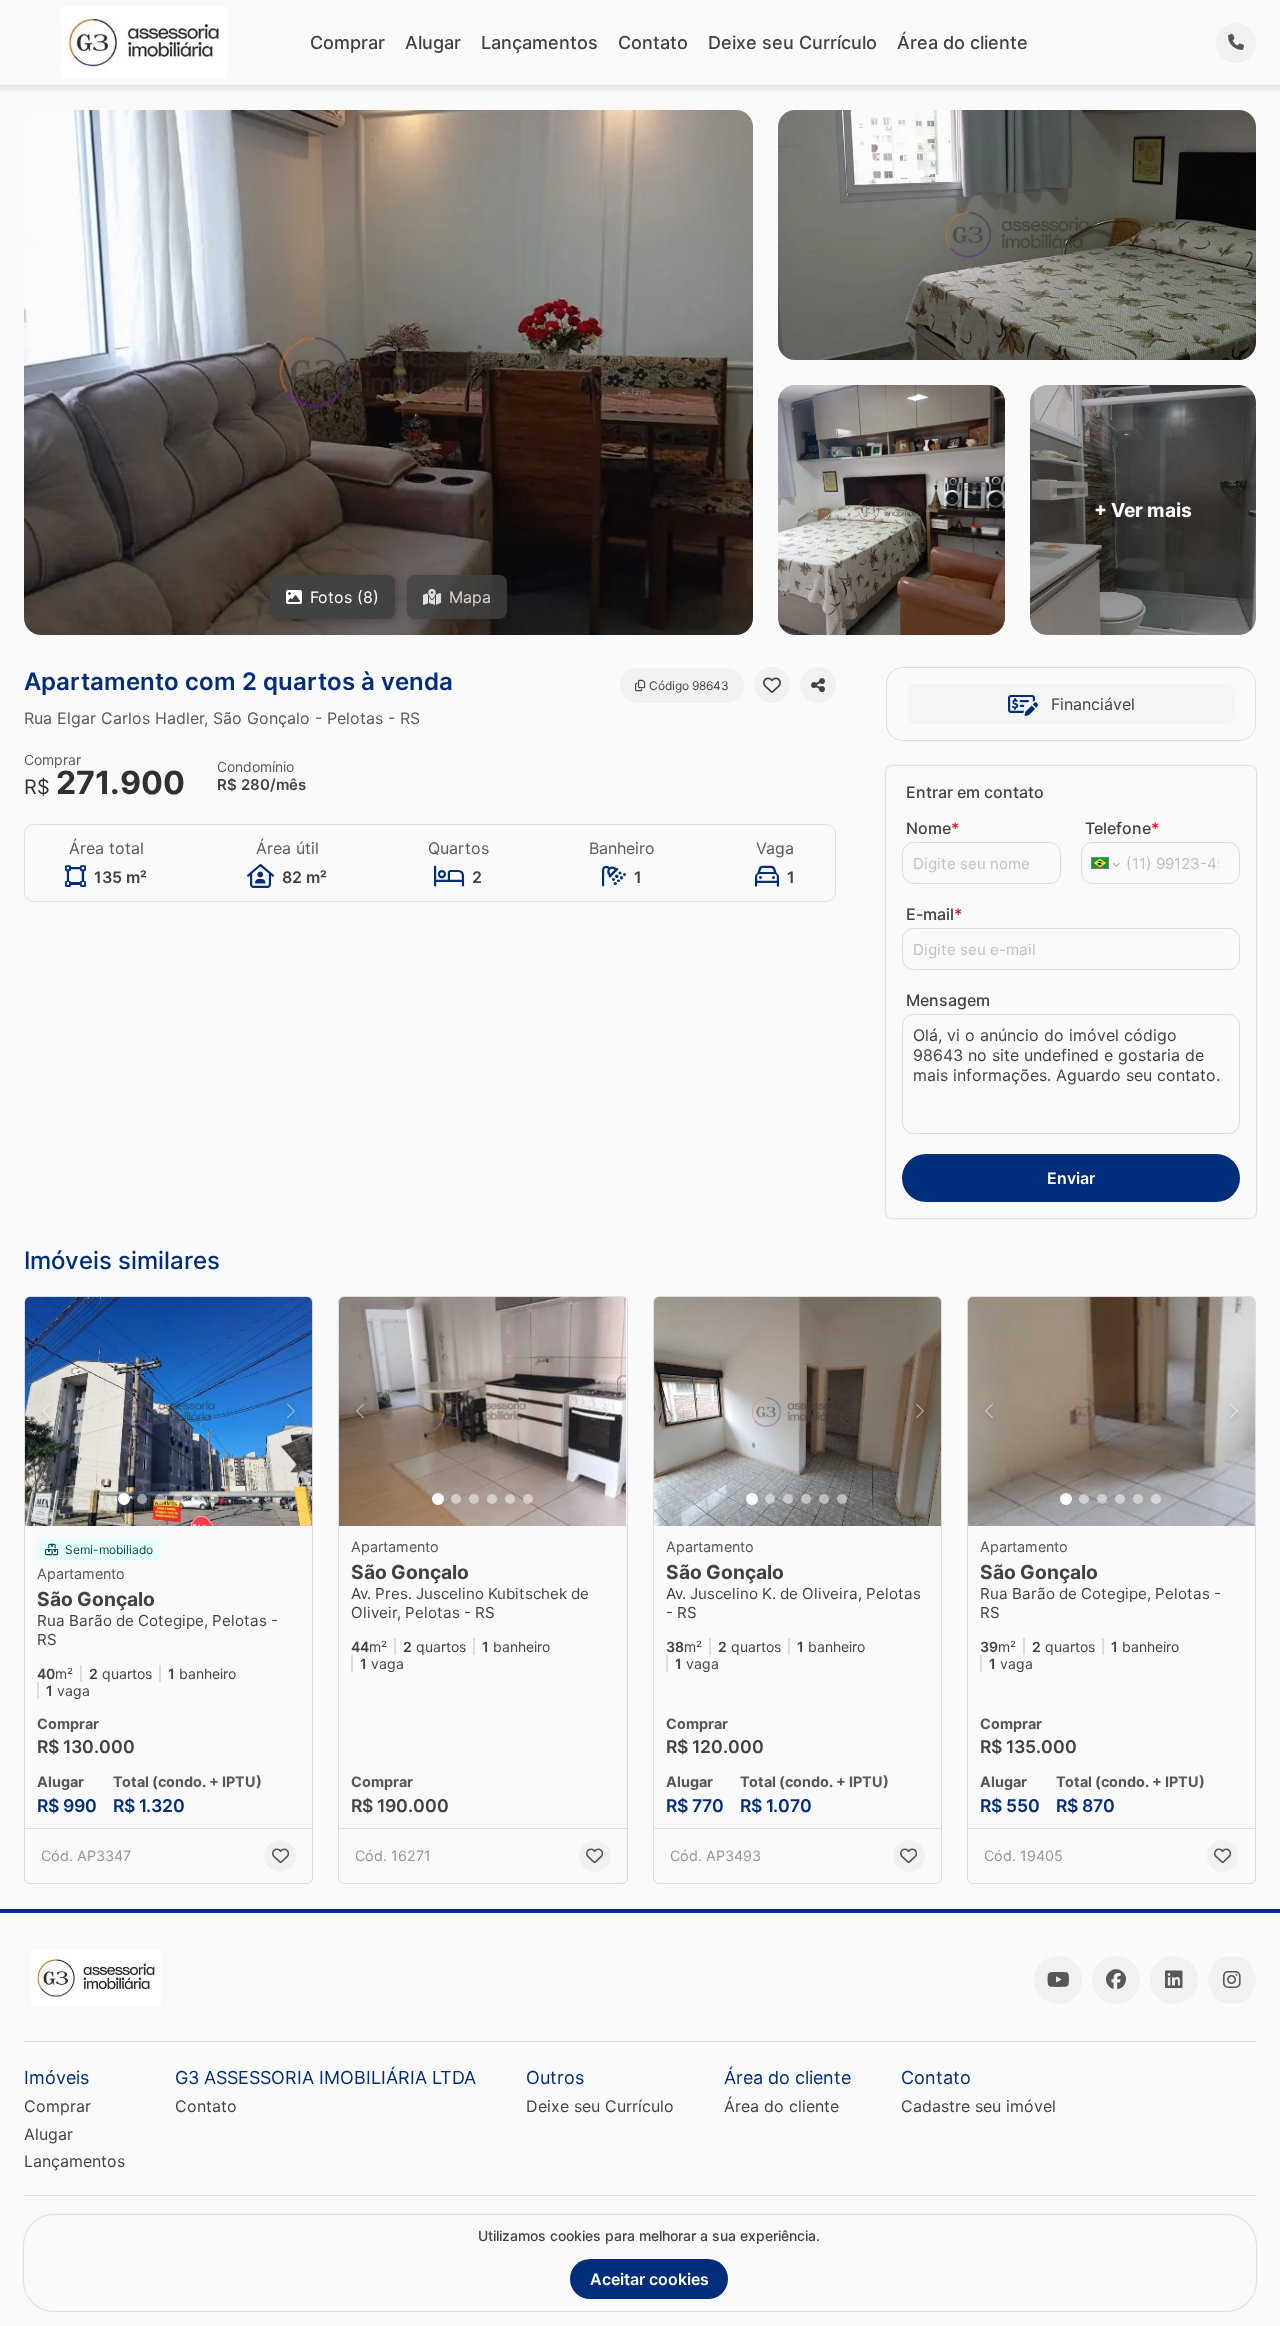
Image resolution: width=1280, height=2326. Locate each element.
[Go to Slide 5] (196, 1499)
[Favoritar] (772, 685)
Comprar (347, 42)
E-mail (934, 914)
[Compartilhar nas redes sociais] (818, 685)
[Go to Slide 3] (160, 1499)
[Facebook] (1116, 1980)
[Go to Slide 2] (142, 1499)
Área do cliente (962, 42)
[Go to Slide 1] (124, 1499)
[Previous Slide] (46, 1412)
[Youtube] (1058, 1980)
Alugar (433, 42)
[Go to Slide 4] (178, 1499)
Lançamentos (539, 42)
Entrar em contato (975, 792)
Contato (653, 42)
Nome (932, 828)
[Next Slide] (291, 1412)
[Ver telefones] (1236, 43)
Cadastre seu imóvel (978, 2106)
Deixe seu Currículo (792, 42)
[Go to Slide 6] (214, 1499)
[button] (168, 1412)
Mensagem (948, 1000)
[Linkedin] (1174, 1980)
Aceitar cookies (649, 2279)
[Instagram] (1232, 1980)
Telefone (1122, 828)
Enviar (1071, 1178)
